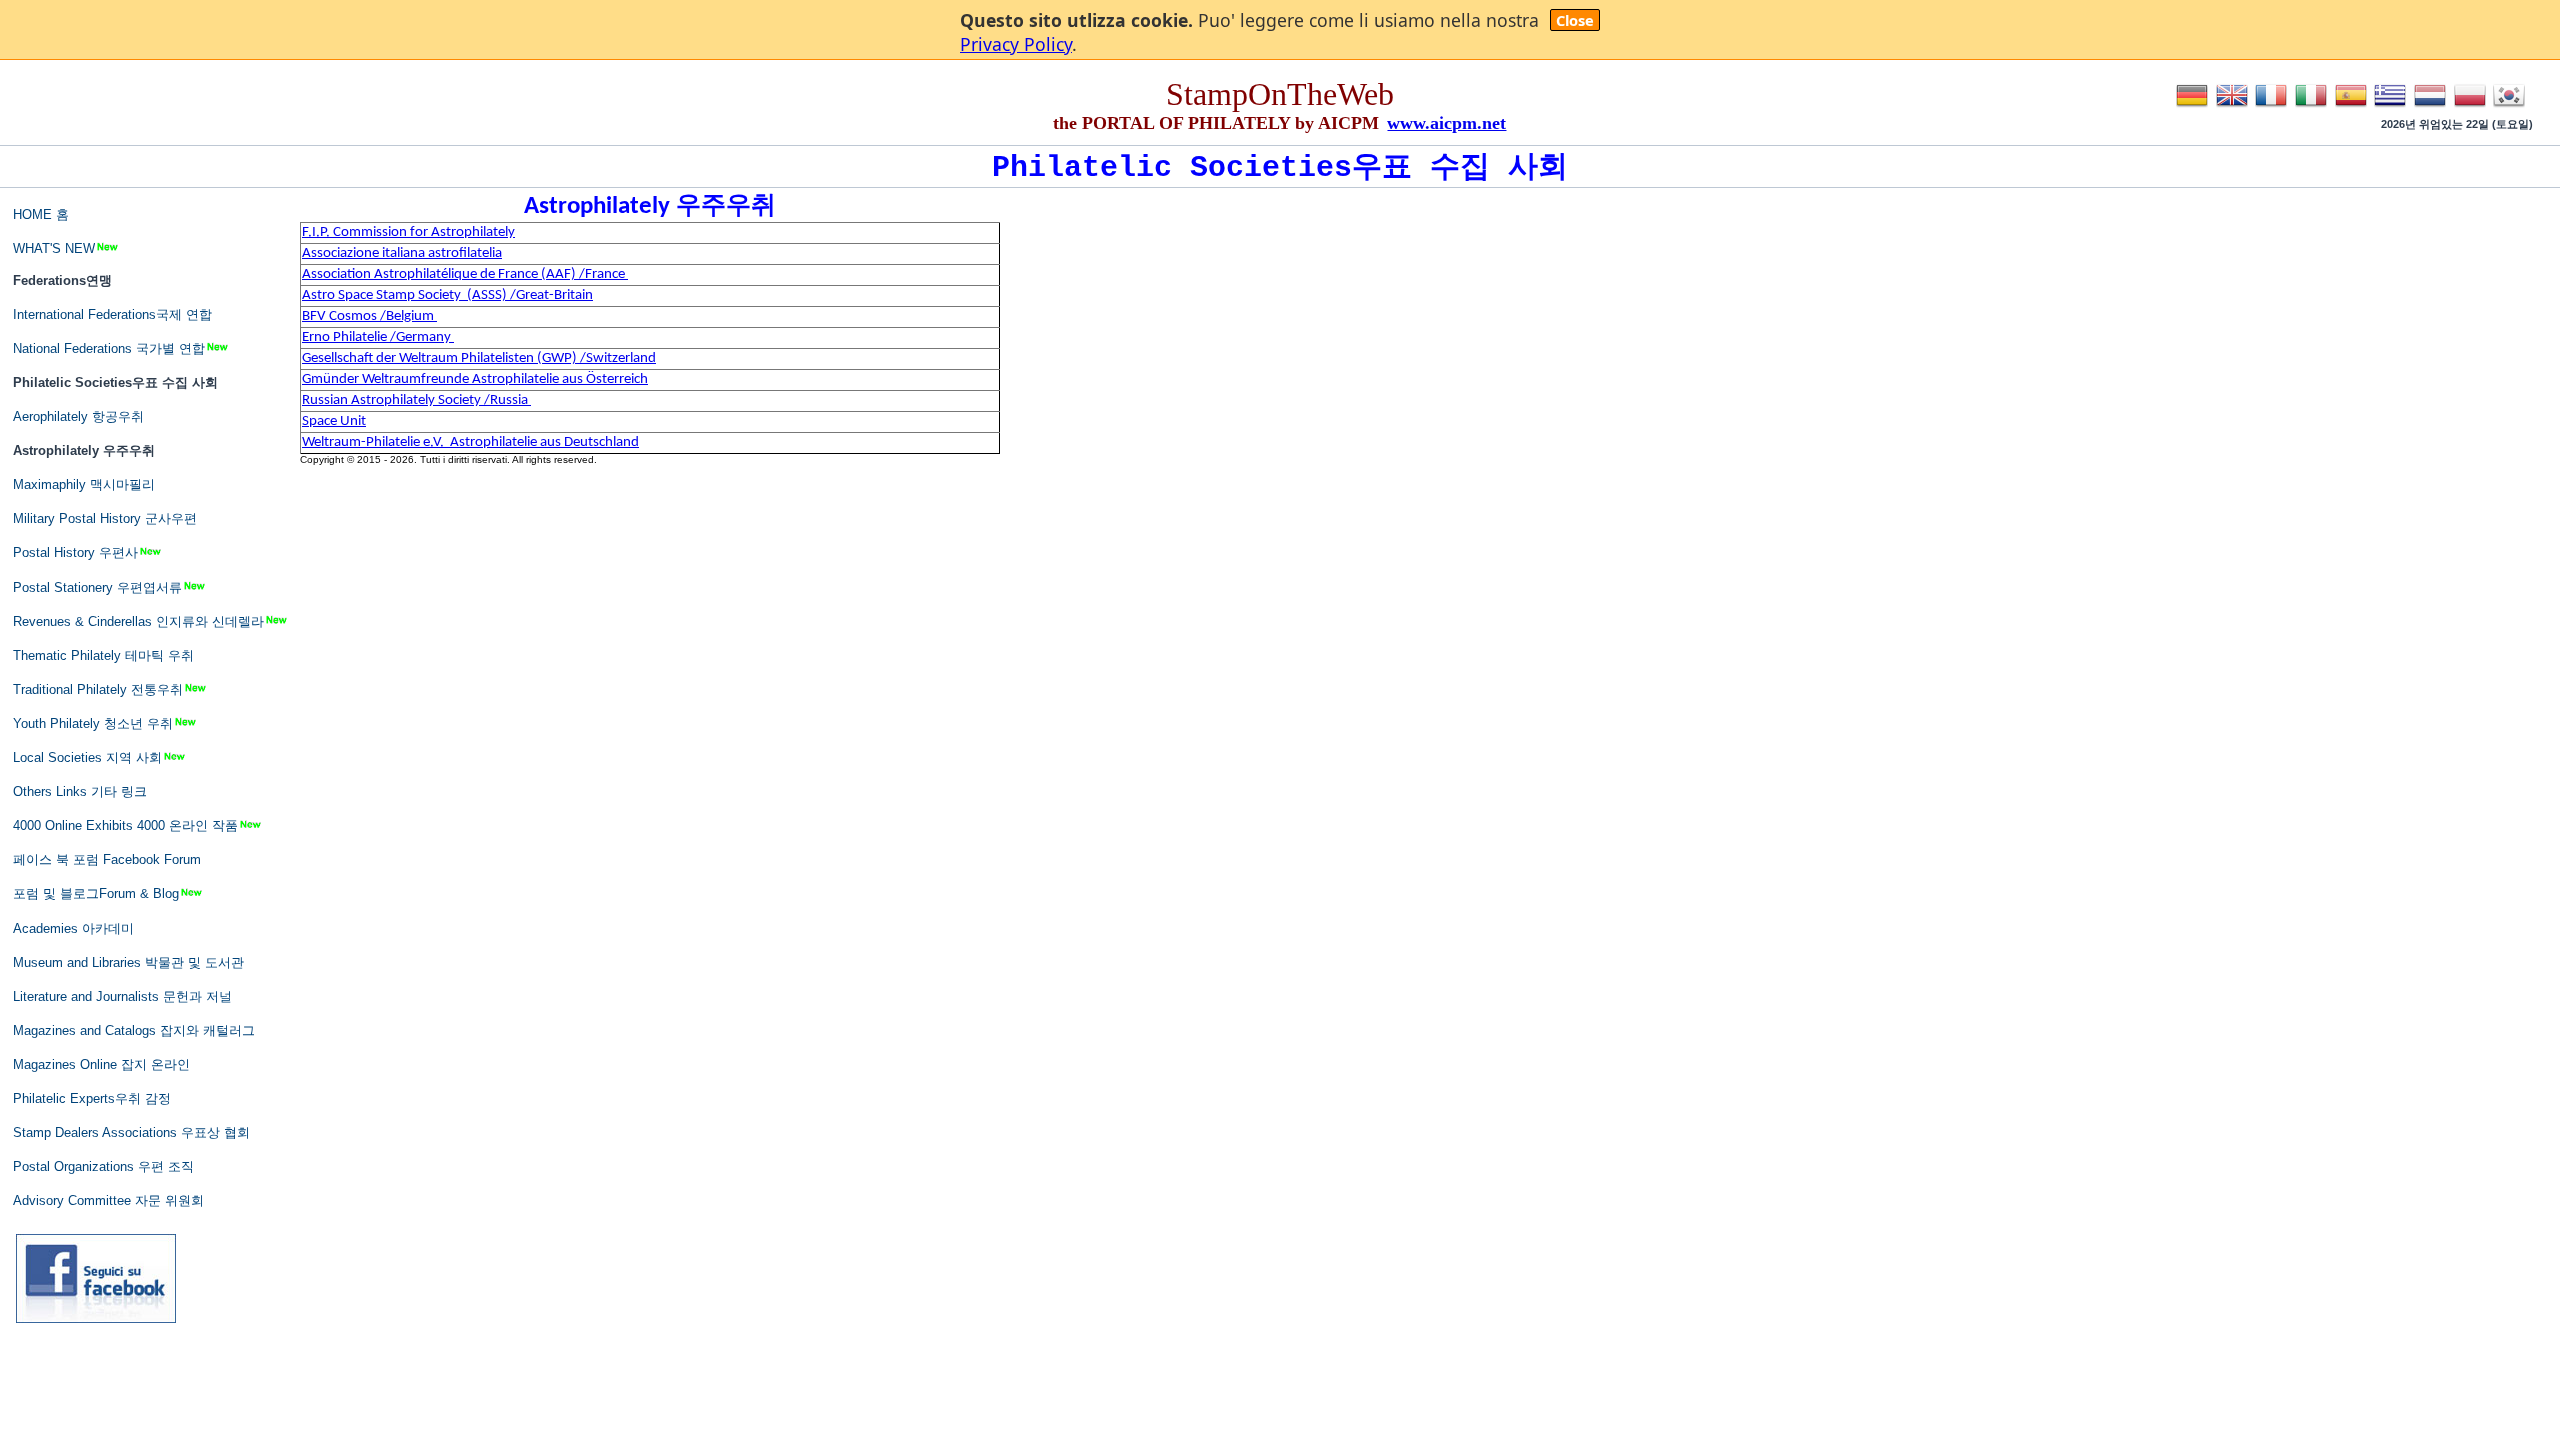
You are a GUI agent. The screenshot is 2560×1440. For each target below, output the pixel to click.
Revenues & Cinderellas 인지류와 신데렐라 (138, 621)
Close (1575, 20)
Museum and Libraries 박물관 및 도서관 (128, 962)
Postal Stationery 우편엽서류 (97, 587)
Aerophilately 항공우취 (78, 416)
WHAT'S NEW (54, 248)
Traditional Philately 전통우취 (98, 689)
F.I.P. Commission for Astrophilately (408, 232)
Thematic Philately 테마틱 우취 (103, 655)
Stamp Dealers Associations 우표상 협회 (131, 1132)
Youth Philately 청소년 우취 (93, 723)
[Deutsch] (2192, 107)
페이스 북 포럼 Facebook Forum (107, 859)
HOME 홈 (41, 214)
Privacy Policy (1016, 44)
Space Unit (334, 421)
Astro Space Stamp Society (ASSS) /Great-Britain (447, 295)
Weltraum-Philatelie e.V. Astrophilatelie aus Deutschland (470, 442)
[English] (2232, 107)
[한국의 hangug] (2509, 107)
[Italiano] (2311, 107)
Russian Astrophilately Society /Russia (416, 400)
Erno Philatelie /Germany (378, 337)
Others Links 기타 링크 (80, 791)
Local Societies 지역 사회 (87, 757)
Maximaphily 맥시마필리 (84, 484)
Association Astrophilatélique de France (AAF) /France (465, 274)
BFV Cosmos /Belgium (369, 316)
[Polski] (2470, 107)
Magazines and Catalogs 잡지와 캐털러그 (134, 1030)
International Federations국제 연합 (112, 314)
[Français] (2271, 107)
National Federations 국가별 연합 (109, 348)
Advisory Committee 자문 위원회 (108, 1200)
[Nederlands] (2430, 107)
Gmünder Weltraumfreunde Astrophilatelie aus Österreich (475, 379)
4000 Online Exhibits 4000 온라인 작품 (125, 825)
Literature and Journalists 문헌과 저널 (122, 996)
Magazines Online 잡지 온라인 (101, 1064)
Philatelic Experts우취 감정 (92, 1098)
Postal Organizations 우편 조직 (103, 1166)
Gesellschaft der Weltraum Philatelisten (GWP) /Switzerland (479, 358)
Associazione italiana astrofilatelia (402, 253)
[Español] (2351, 107)
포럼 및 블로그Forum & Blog (96, 893)
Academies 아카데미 (73, 928)
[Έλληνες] (2390, 107)
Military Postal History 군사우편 (105, 518)
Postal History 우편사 (75, 552)
